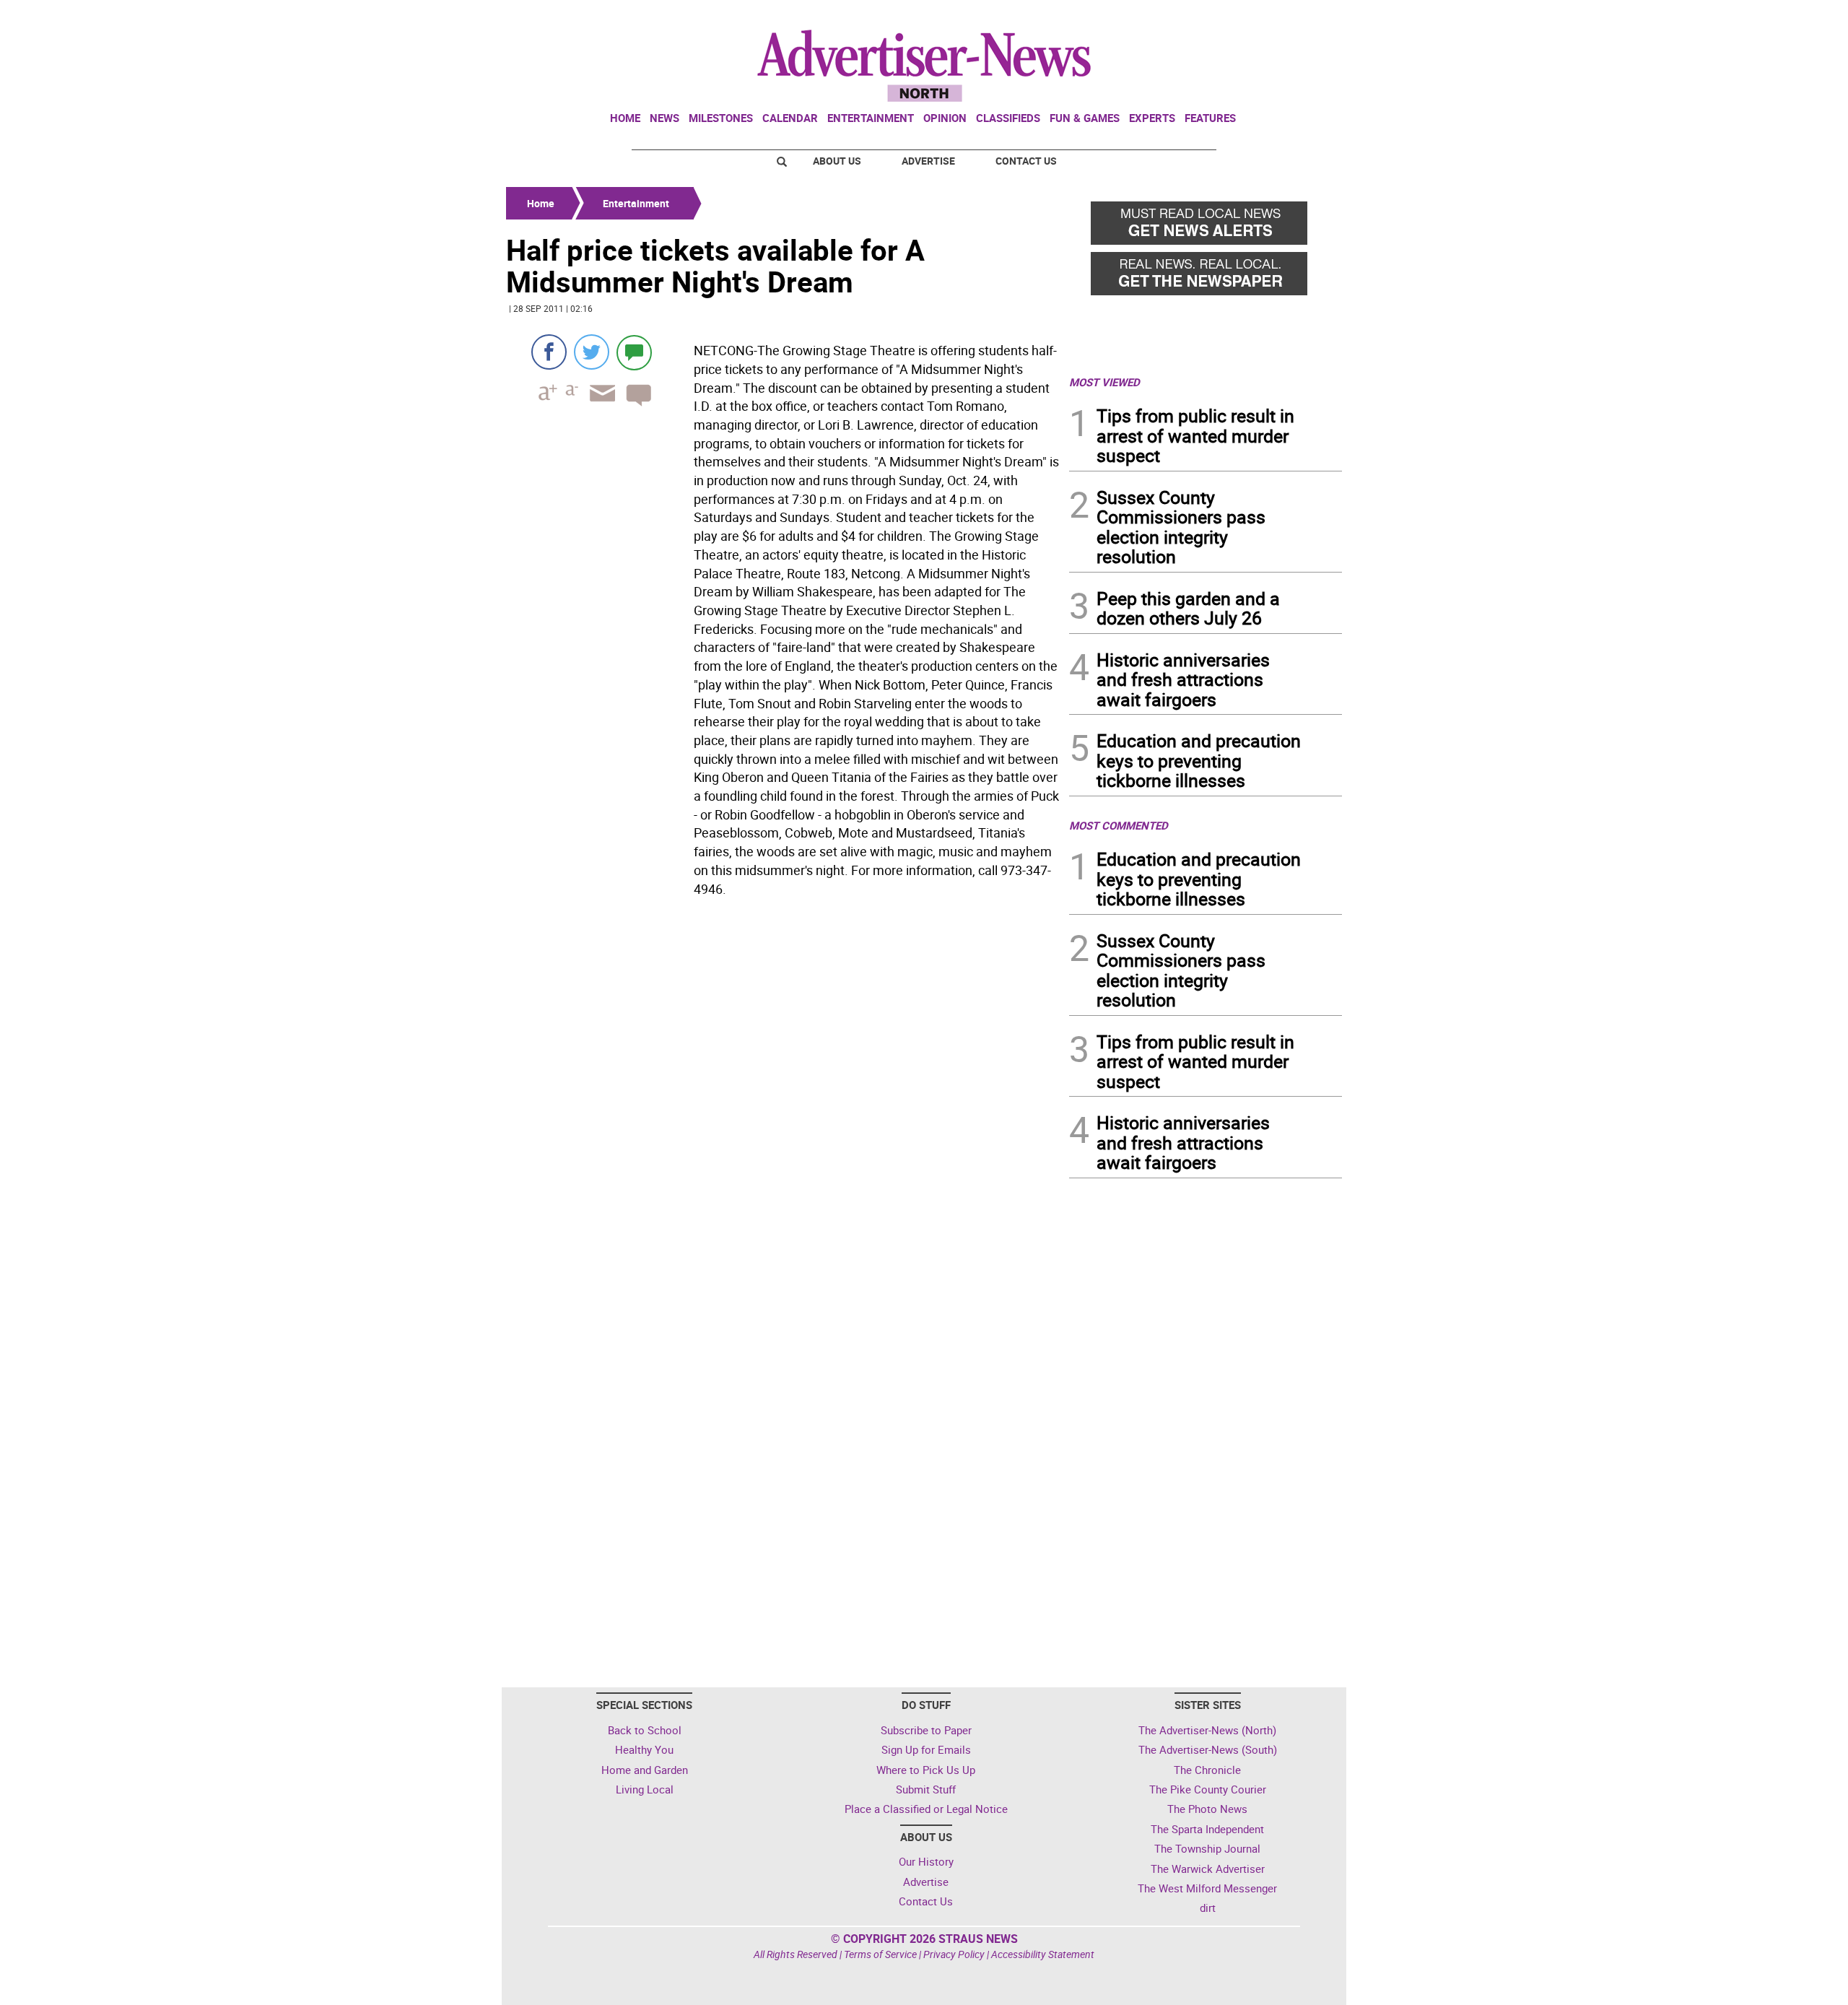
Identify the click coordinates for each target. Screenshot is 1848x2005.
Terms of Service (880, 1954)
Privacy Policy (954, 1954)
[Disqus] (783, 1100)
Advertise (928, 161)
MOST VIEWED (1104, 382)
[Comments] (634, 352)
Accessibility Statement (1043, 1954)
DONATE (1307, 17)
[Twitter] (592, 352)
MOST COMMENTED (1119, 825)
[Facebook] (549, 352)
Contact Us (1026, 161)
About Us (837, 161)
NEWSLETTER (1226, 17)
